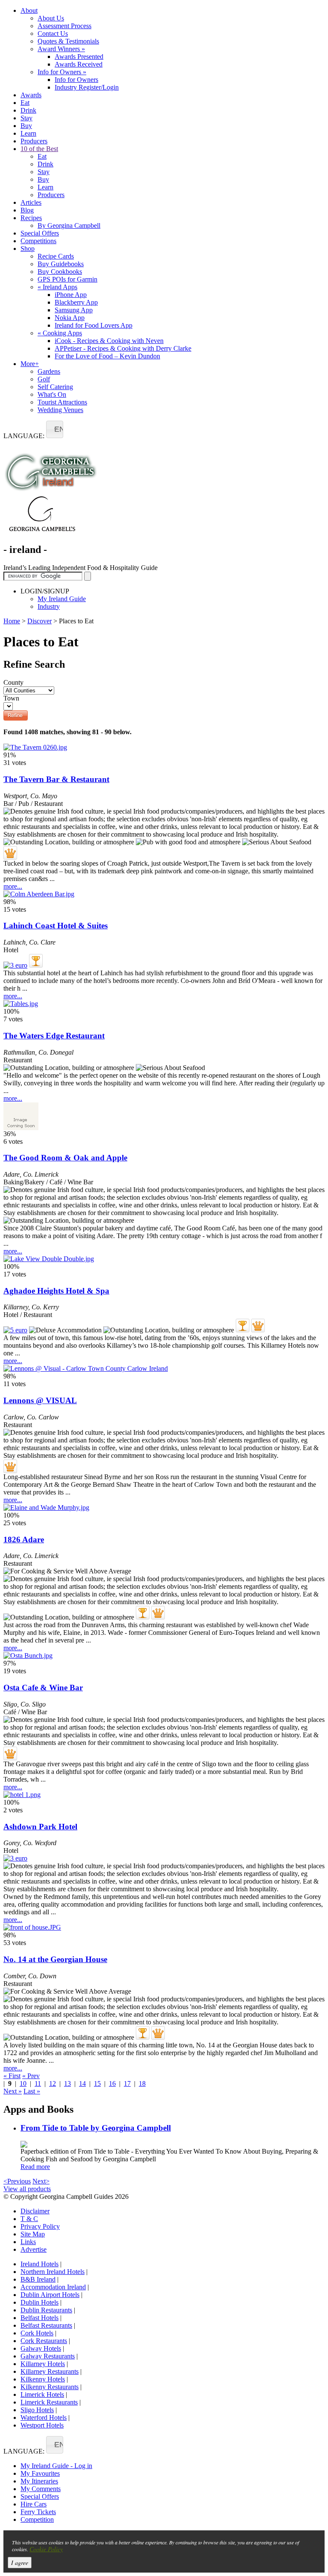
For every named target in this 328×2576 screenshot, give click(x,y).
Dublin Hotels (40, 2302)
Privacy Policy (40, 2226)
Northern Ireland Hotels (53, 2272)
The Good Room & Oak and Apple (65, 1158)
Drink (28, 110)
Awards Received (79, 64)
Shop (28, 249)
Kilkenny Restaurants (50, 2387)
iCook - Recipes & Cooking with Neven (109, 341)
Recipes (31, 218)
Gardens (49, 371)
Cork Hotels (37, 2333)
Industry (49, 606)
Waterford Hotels (44, 2418)
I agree (20, 2563)
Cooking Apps (60, 333)
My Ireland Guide (62, 599)
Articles (31, 202)
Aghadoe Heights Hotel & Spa (56, 1291)
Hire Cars (34, 2504)
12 (53, 2083)
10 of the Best (39, 149)
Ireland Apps (57, 287)
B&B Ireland (38, 2279)
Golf (44, 379)
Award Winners (61, 49)
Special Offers (40, 233)
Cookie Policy (46, 2549)
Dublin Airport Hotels (50, 2295)
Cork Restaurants (44, 2341)
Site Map (33, 2234)
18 (142, 2083)
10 (23, 2083)
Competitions (38, 241)
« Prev (31, 2076)
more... (13, 886)
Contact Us (53, 33)
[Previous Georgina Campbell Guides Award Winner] (36, 961)
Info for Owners (62, 72)
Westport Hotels (42, 2425)
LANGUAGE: (24, 436)
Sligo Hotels (37, 2410)
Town (11, 698)
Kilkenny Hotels (43, 2379)
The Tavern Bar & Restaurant (56, 779)
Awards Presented (79, 57)
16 (112, 2083)
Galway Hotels (41, 2348)
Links (28, 2242)
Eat (25, 103)
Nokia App (70, 318)
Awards (31, 95)
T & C (29, 2219)
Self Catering (55, 387)
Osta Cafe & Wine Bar (43, 1688)
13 (67, 2083)
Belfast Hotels (40, 2318)
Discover (40, 621)
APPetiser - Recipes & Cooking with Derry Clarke (123, 348)
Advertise (34, 2249)
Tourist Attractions (62, 402)
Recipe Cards (56, 256)
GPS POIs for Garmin (67, 279)
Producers (34, 141)
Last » (32, 2091)
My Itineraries (39, 2481)
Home (12, 621)
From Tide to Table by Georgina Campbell (96, 2128)
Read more (35, 2167)
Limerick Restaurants (49, 2402)
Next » (13, 2091)
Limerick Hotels (42, 2394)
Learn (28, 133)
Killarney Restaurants (50, 2371)
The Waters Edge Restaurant (54, 1036)
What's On (52, 394)
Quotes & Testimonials (68, 41)
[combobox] (55, 429)
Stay (26, 118)
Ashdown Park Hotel (40, 1827)
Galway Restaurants (48, 2356)
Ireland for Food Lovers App (94, 325)
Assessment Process (64, 26)
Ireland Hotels (40, 2264)
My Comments (41, 2489)
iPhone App (71, 295)
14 (82, 2083)
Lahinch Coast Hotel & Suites (56, 926)
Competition (37, 2519)
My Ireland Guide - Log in (56, 2466)
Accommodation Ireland (53, 2287)
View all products (27, 2189)
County (13, 682)
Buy (26, 126)
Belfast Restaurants (46, 2325)
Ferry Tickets (38, 2512)
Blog (27, 210)
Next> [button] (41, 2181)
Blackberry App (76, 302)
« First (12, 2076)
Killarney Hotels (43, 2364)
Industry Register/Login (87, 87)
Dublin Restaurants (46, 2310)
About (29, 10)
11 (38, 2083)
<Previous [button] (17, 2181)
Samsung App (74, 310)
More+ (30, 364)
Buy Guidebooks (61, 264)
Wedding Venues (60, 410)
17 (127, 2083)
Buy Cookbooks (60, 272)
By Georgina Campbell (69, 225)
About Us (51, 18)
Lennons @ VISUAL (40, 1400)
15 (97, 2083)
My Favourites (40, 2473)
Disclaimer (35, 2211)
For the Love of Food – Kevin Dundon (107, 356)
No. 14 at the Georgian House (55, 1959)
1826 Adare (24, 1539)
